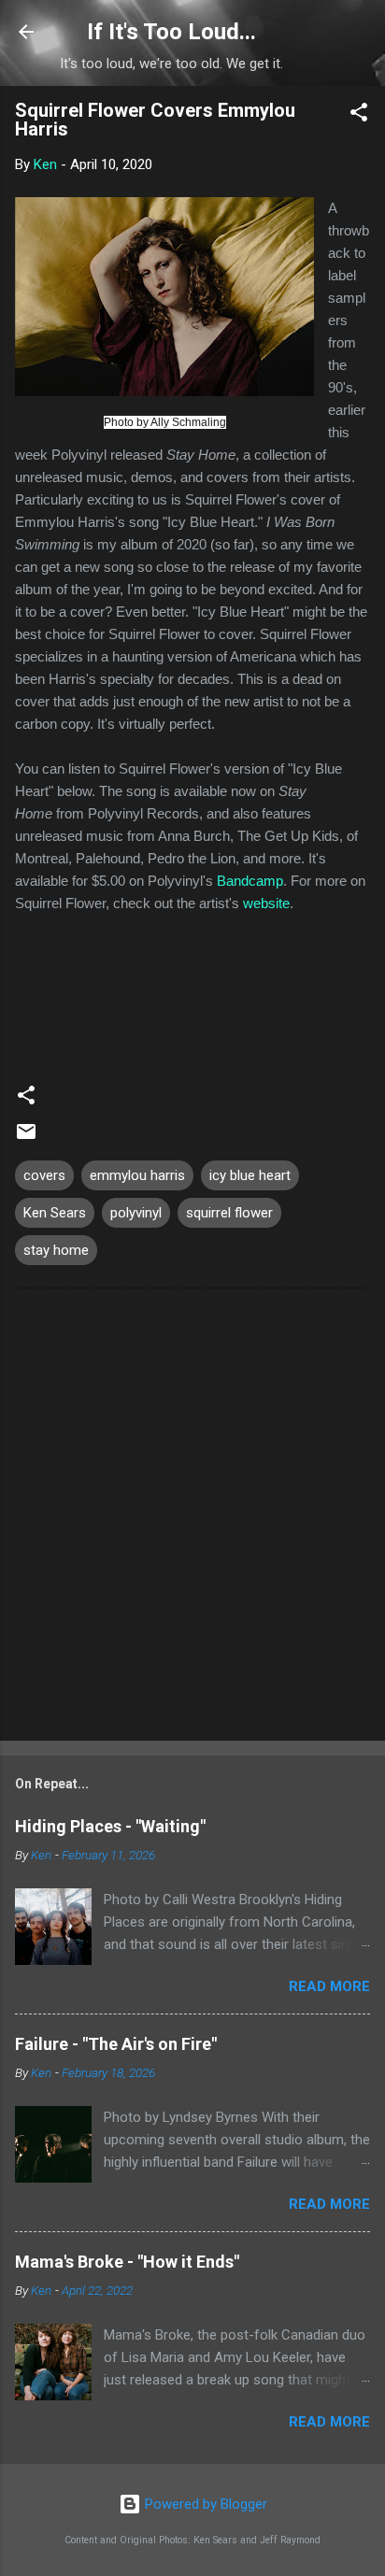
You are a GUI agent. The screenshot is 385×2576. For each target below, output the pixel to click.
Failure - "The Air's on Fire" (116, 2044)
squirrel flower (229, 1213)
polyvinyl (136, 1213)
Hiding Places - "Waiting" (110, 1826)
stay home (56, 1250)
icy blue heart (250, 1175)
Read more (329, 1986)
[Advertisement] (192, 1518)
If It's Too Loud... (171, 32)
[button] (359, 115)
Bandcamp (250, 881)
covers (44, 1175)
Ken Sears (55, 1213)
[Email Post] (26, 1138)
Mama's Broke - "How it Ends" (127, 2262)
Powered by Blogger (204, 2504)
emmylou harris (137, 1175)
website (266, 903)
